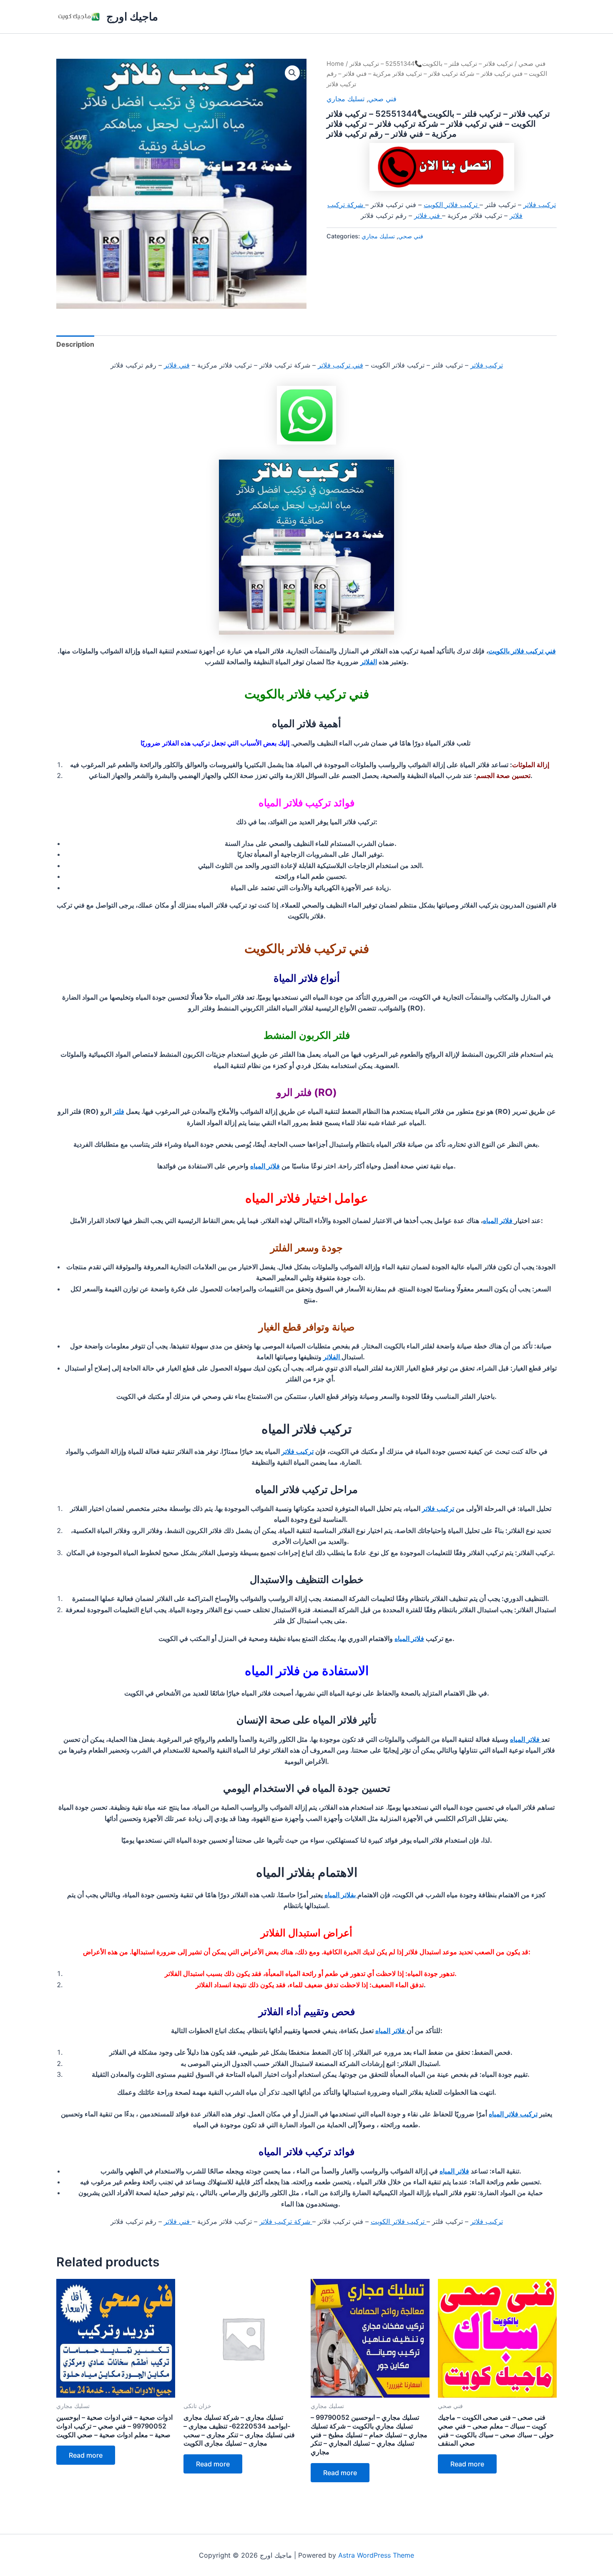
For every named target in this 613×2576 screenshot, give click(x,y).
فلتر (119, 1111)
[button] (292, 73)
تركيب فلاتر (540, 205)
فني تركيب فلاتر (340, 365)
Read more (86, 2455)
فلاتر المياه (265, 1166)
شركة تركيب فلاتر (286, 2221)
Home (335, 64)
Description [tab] (75, 344)
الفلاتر (369, 662)
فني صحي (532, 64)
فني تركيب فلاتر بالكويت (522, 651)
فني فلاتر (428, 215)
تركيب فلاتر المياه (513, 2114)
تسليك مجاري (345, 99)
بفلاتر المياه (341, 1895)
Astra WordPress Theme (376, 2555)
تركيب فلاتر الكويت (452, 205)
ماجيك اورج (132, 16)
